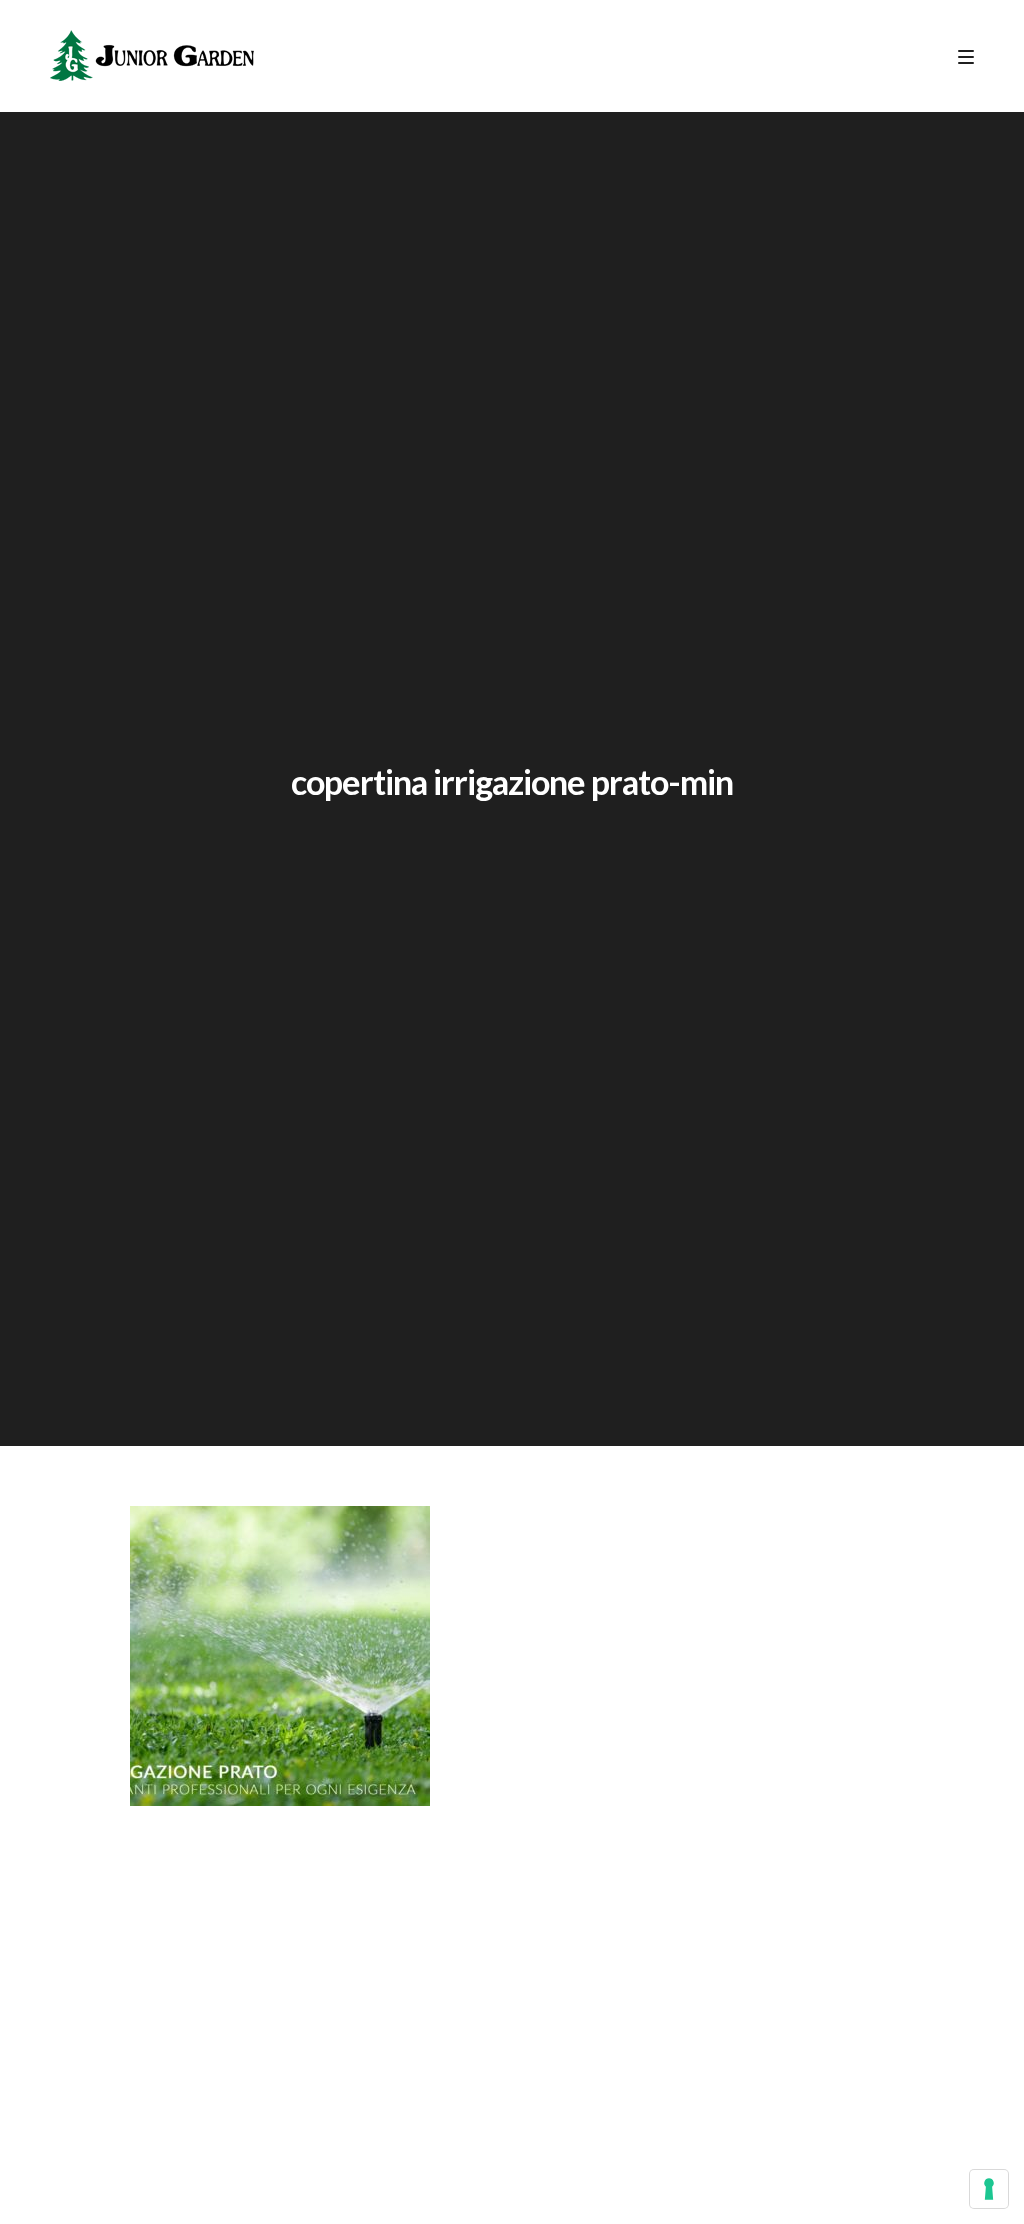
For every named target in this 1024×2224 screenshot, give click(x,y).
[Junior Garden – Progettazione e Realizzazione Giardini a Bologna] (152, 56)
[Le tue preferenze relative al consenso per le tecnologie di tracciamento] (989, 2189)
